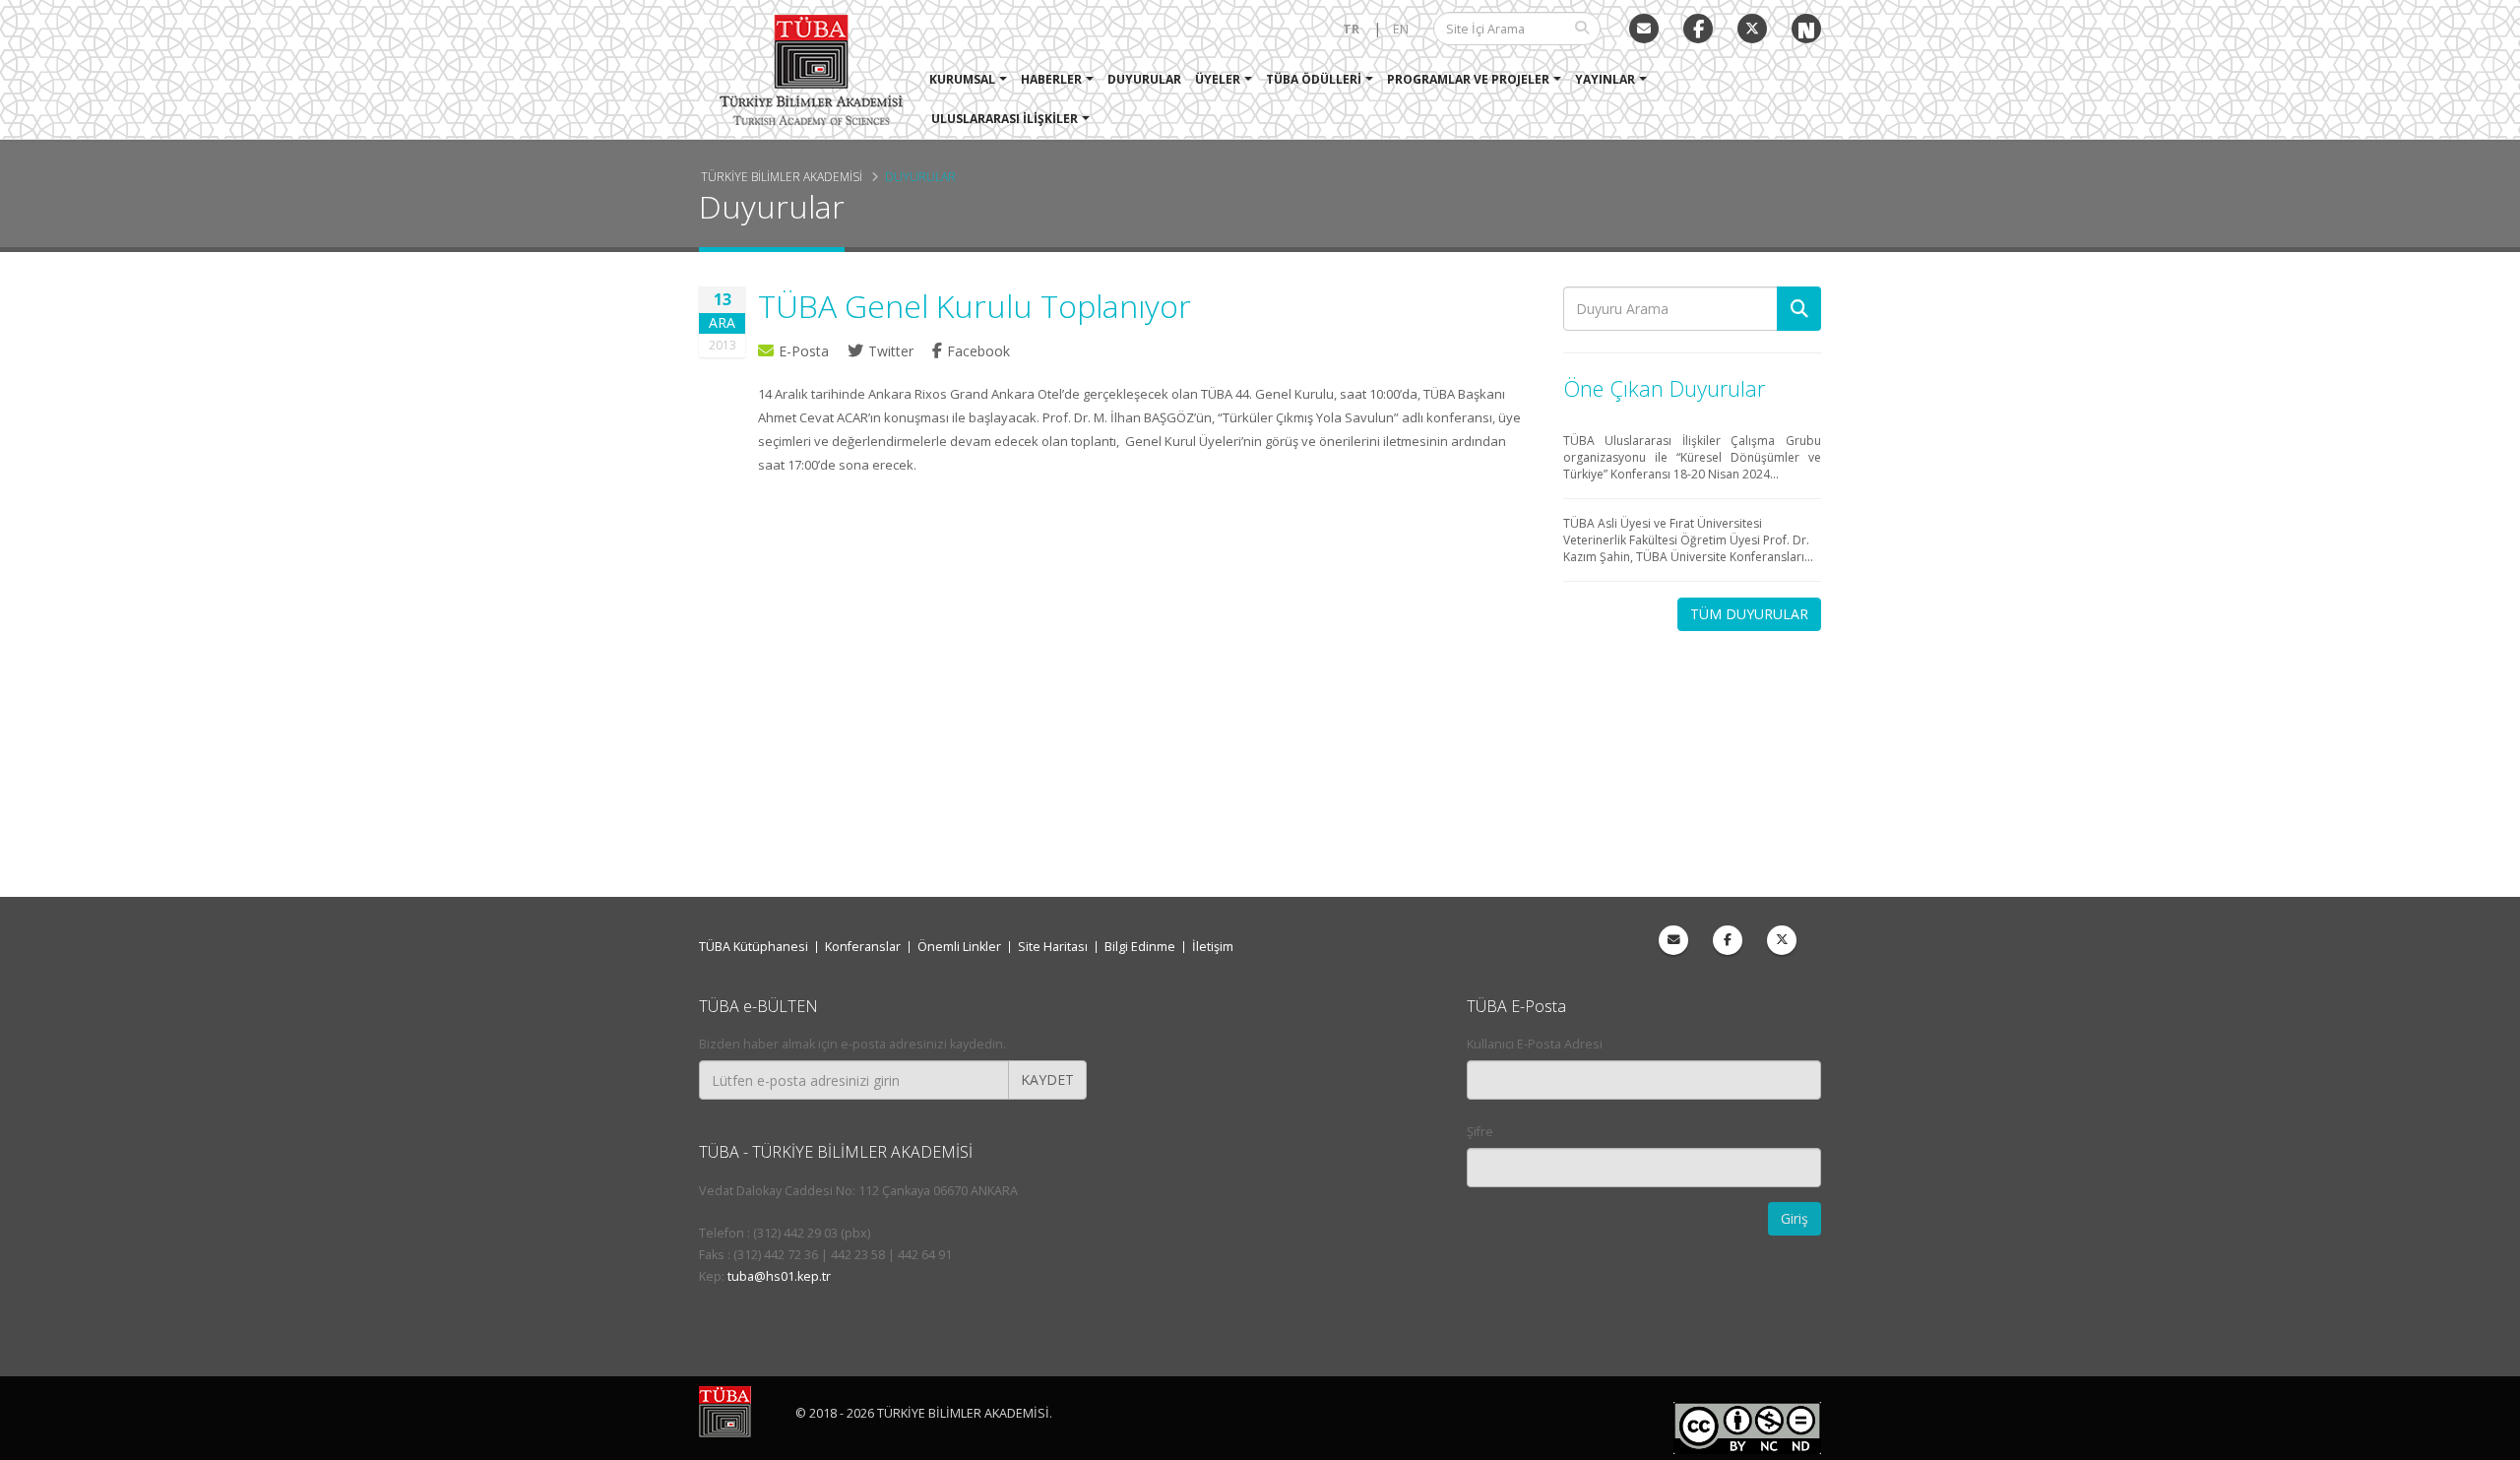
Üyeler (1218, 79)
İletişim (1213, 947)
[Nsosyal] (1806, 29)
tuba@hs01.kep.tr (779, 1276)
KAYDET (1047, 1079)
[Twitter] (1752, 29)
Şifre (1480, 1132)
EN (1401, 29)
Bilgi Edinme (1140, 947)
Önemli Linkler (959, 947)
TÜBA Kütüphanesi (754, 947)
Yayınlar (1605, 79)
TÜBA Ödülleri (1314, 79)
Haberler (1051, 79)
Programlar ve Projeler (1468, 79)
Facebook (978, 351)
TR (1351, 29)
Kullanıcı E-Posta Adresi (1535, 1044)
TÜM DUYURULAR (1749, 614)
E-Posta (804, 351)
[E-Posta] (1644, 29)
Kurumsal (962, 79)
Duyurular (1144, 79)
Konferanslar (863, 947)
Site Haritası (1053, 947)
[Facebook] (1728, 940)
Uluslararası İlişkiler (1005, 119)
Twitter (893, 351)
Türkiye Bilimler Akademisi (782, 176)
